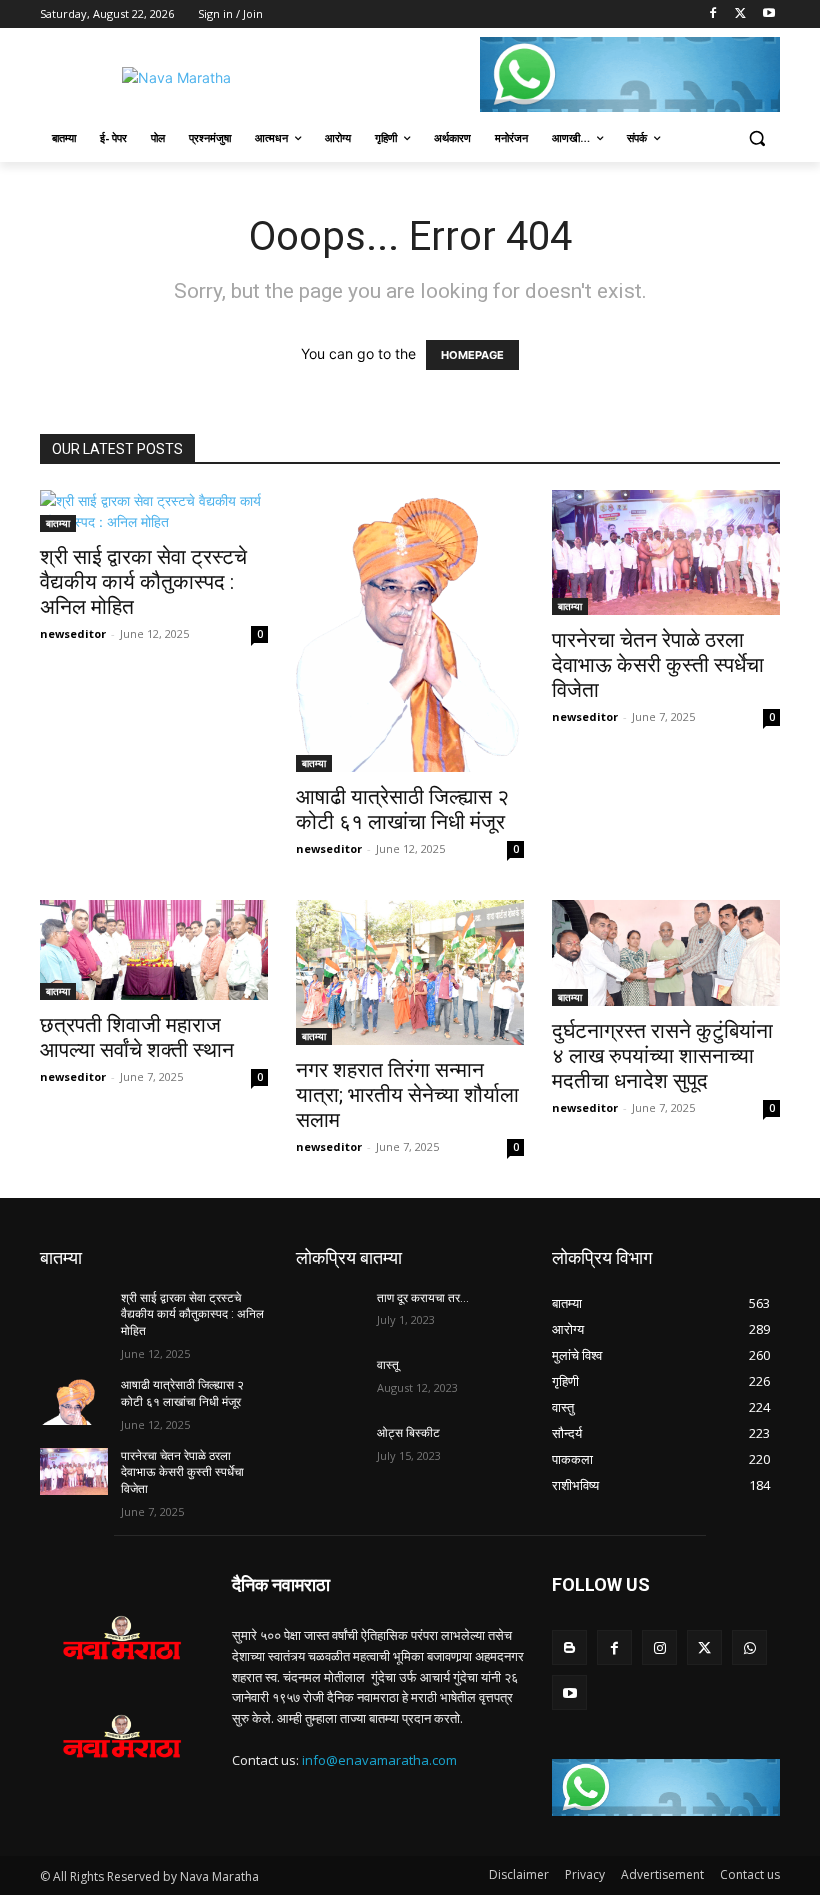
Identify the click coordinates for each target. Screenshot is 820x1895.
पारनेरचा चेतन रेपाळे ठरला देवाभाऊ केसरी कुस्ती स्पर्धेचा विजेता (658, 665)
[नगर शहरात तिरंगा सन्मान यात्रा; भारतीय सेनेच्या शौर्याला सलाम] (410, 972)
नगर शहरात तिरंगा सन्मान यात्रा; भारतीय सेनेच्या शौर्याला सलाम (407, 1095)
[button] (756, 138)
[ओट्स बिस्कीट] (330, 1449)
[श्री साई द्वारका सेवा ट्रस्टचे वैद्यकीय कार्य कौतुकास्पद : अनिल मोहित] (154, 511)
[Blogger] (569, 1647)
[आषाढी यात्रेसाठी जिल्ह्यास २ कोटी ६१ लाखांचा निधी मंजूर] (410, 631)
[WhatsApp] (749, 1647)
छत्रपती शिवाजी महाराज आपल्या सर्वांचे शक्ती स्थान (137, 1037)
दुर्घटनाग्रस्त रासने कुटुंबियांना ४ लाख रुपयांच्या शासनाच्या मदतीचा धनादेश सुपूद (662, 1056)
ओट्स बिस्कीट (408, 1433)
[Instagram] (659, 1647)
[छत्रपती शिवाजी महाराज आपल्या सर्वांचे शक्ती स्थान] (154, 950)
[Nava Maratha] (176, 77)
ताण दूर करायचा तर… (423, 1298)
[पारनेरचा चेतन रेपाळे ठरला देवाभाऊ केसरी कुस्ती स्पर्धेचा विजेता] (666, 552)
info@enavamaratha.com (379, 1760)
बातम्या (58, 523)
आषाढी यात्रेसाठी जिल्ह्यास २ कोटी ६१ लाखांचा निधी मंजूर (402, 809)
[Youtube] (768, 14)
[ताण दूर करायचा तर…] (330, 1314)
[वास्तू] (330, 1381)
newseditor (73, 633)
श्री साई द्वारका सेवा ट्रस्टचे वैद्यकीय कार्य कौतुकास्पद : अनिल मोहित (143, 582)
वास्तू (388, 1365)
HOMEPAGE (472, 355)
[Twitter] (740, 14)
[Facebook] (713, 14)
